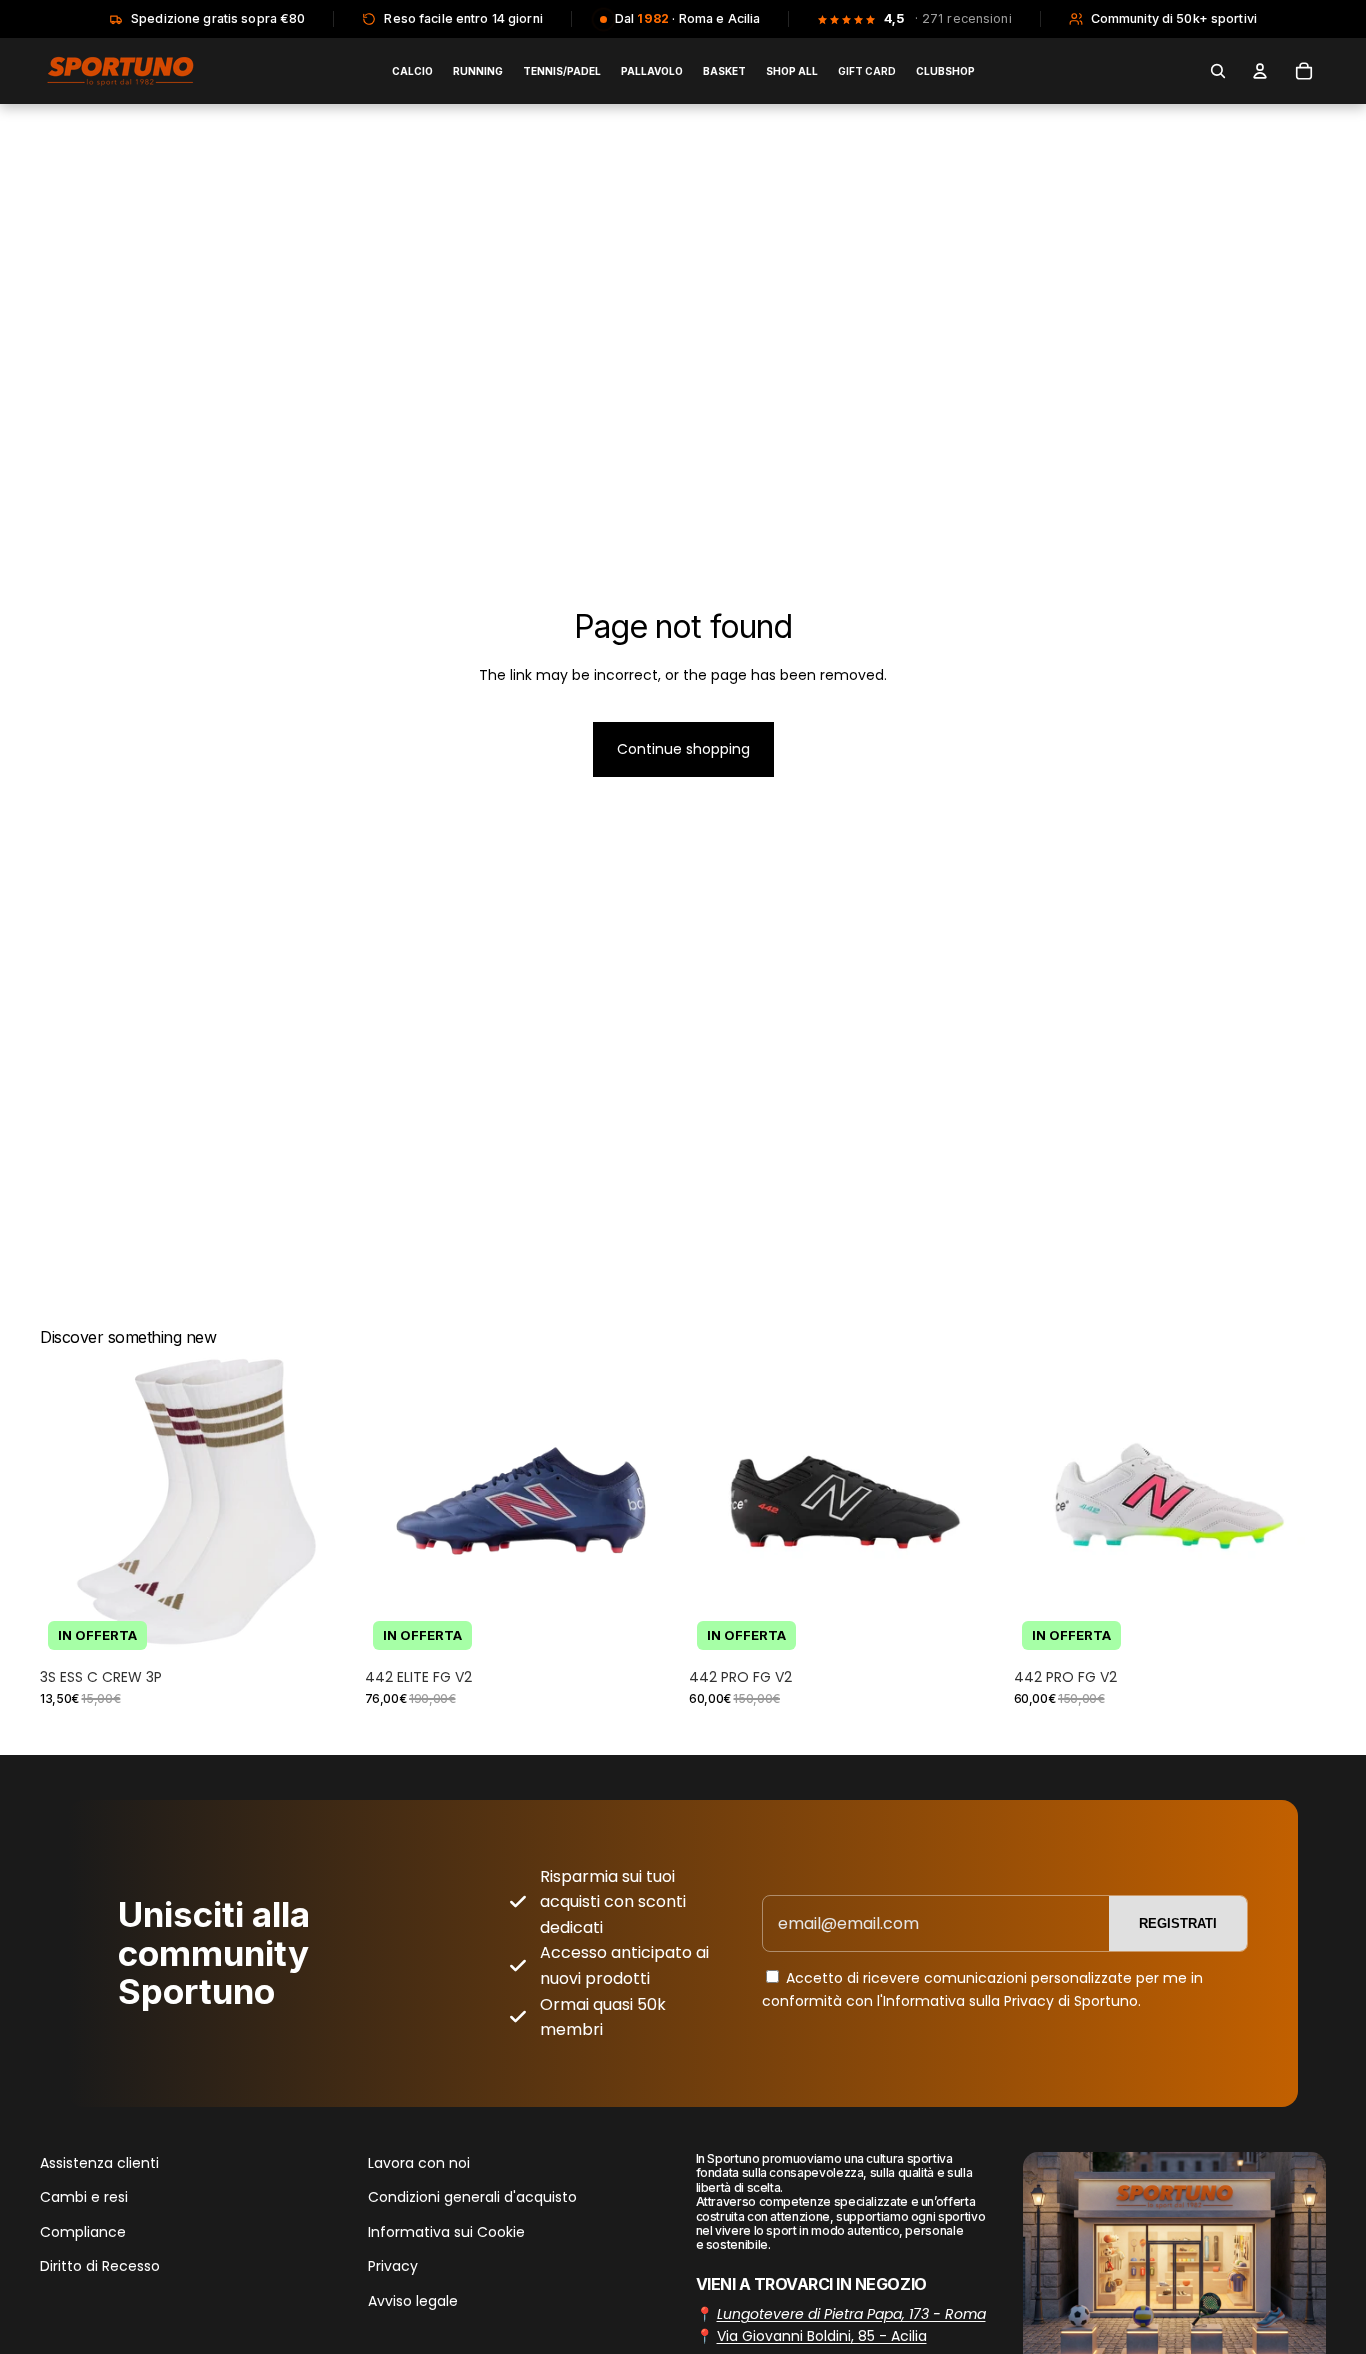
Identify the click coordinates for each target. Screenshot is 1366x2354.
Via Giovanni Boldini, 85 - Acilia (822, 2336)
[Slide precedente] (70, 1502)
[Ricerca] (1218, 71)
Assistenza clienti (99, 2163)
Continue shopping (683, 749)
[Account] (1260, 71)
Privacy (393, 2266)
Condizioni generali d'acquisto (472, 2197)
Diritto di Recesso (100, 2266)
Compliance (83, 2232)
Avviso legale (413, 2300)
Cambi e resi (84, 2197)
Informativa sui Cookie (446, 2232)
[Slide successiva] (323, 1502)
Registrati (1178, 1923)
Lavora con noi (419, 2163)
